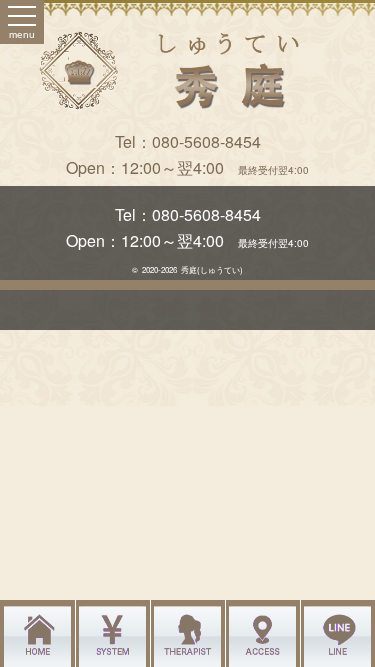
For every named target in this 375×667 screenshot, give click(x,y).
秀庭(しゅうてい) (212, 269)
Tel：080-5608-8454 (188, 141)
